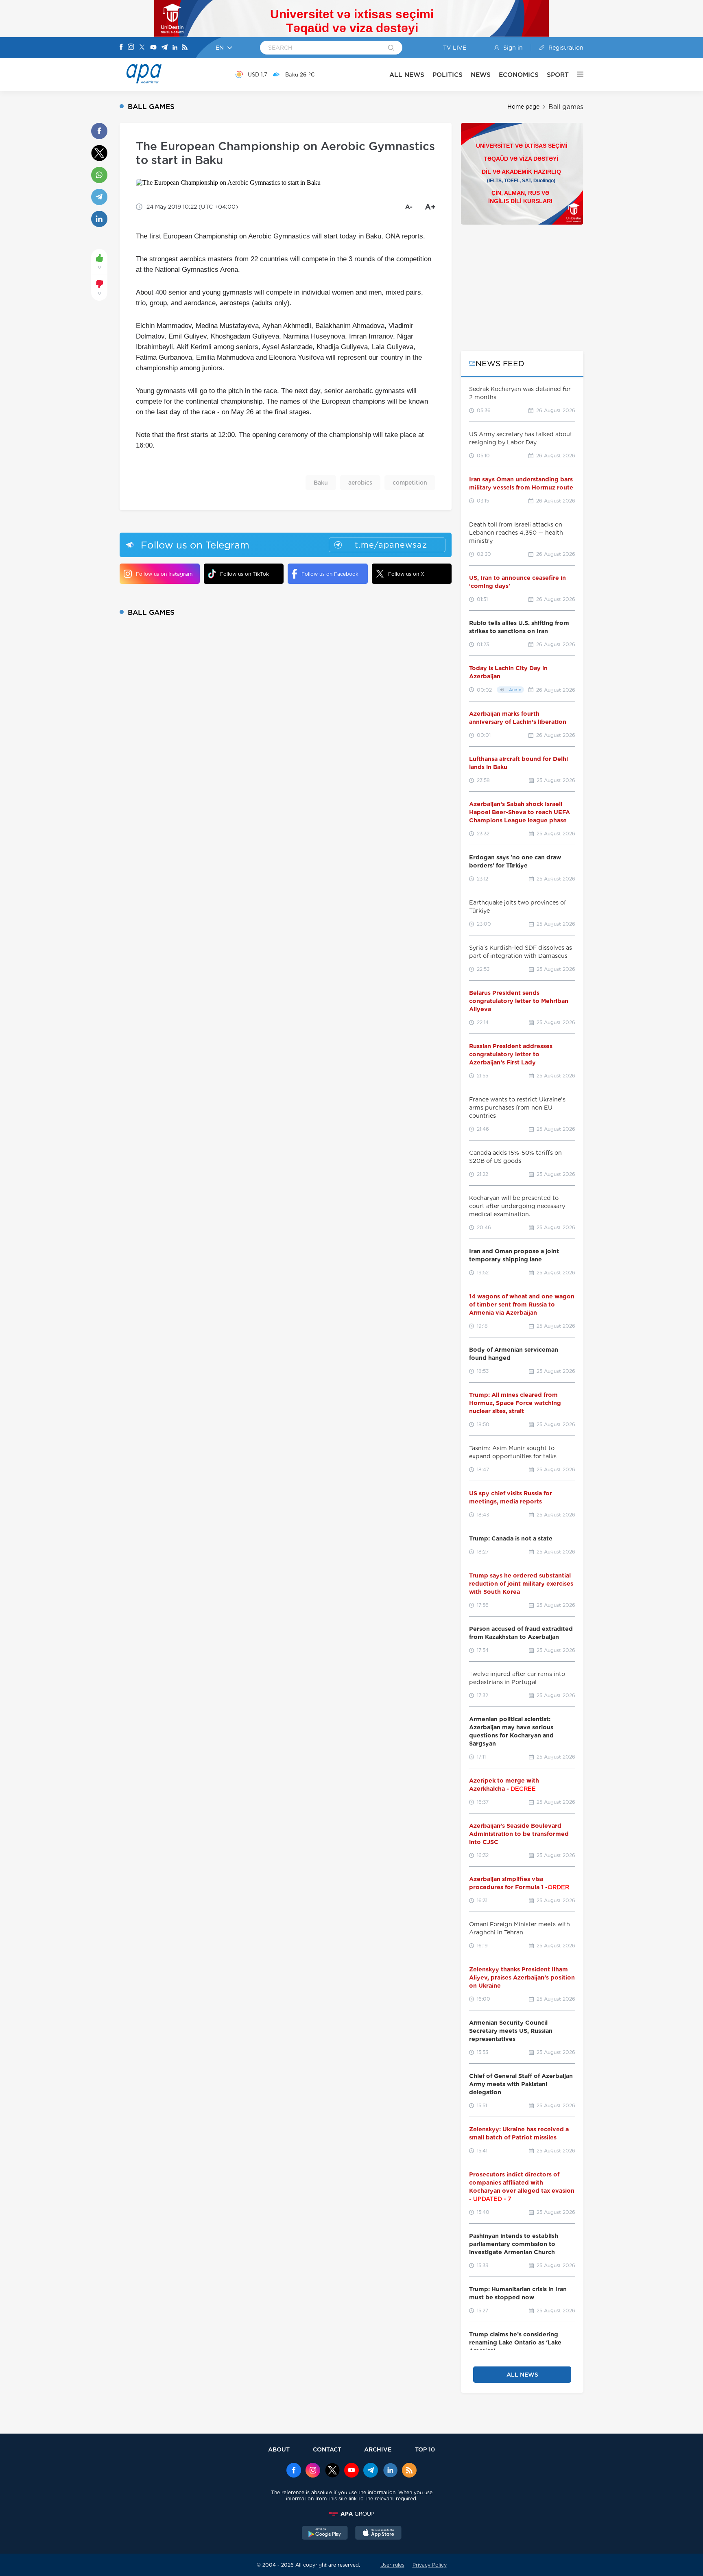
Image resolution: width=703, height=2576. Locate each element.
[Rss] (185, 48)
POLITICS (448, 75)
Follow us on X (406, 574)
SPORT (558, 75)
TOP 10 (425, 2449)
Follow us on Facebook (330, 574)
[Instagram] (131, 48)
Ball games (566, 107)
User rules (392, 2565)
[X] (142, 48)
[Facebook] (121, 48)
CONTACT (327, 2449)
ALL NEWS (407, 75)
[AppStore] (378, 2534)
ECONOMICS (519, 75)
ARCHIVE (378, 2449)
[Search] (391, 48)
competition (410, 483)
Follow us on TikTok (245, 574)
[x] (332, 2471)
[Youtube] (153, 48)
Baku (321, 483)
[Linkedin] (175, 48)
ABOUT (279, 2449)
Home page (523, 107)
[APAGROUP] (351, 2514)
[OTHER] (576, 74)
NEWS (481, 75)
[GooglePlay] (325, 2534)
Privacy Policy (430, 2565)
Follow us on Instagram (164, 574)
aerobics (360, 483)
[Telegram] (164, 48)
